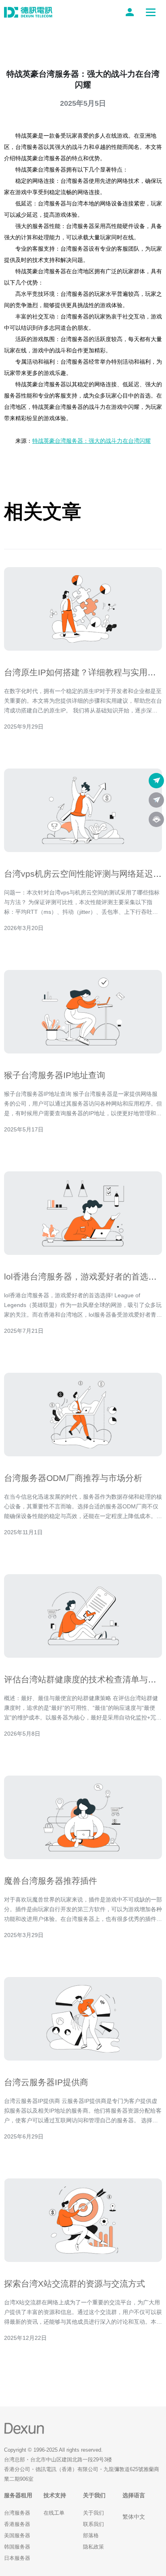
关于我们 (93, 2513)
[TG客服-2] (156, 800)
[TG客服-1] (156, 781)
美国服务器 (17, 2535)
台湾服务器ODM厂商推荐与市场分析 (73, 1478)
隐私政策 (93, 2547)
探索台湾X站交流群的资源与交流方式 (75, 2284)
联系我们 (93, 2524)
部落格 (91, 2535)
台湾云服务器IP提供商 (46, 2082)
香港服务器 (17, 2524)
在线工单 (54, 2513)
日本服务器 (17, 2558)
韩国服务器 (17, 2547)
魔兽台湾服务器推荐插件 (51, 1881)
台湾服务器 (17, 2513)
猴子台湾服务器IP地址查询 (55, 1075)
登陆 (131, 12)
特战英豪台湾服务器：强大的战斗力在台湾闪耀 (91, 441)
